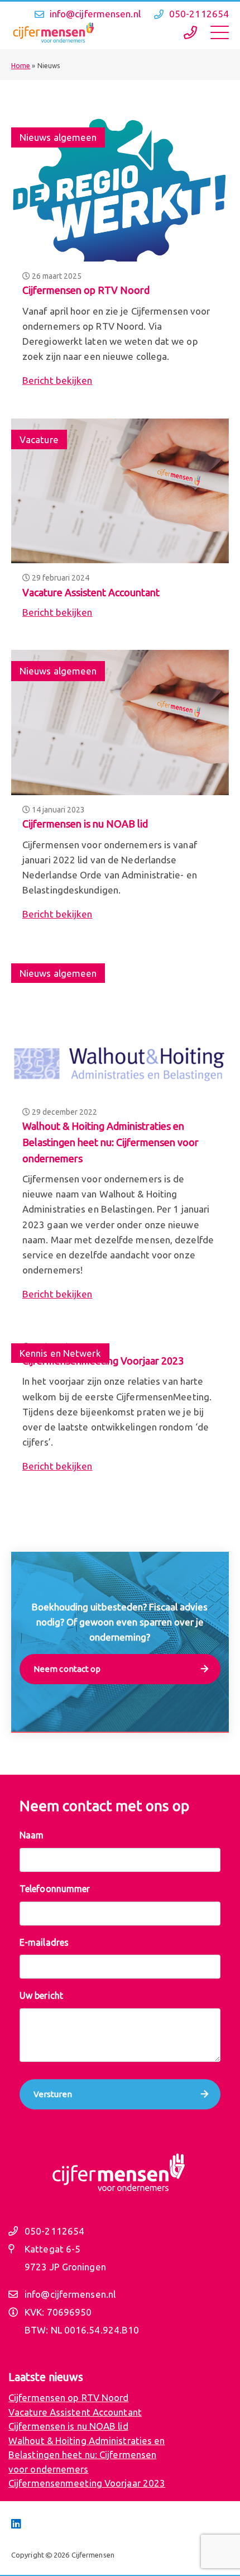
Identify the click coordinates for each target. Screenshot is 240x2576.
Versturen (53, 2094)
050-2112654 (199, 14)
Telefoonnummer (55, 1889)
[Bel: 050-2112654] (190, 33)
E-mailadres (44, 1942)
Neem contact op (67, 1669)
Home (21, 66)
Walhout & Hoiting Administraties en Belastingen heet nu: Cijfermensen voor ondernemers (111, 1142)
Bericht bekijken (57, 380)
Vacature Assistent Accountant (91, 592)
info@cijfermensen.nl (95, 14)
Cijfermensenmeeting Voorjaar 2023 (87, 2483)
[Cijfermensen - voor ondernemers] (53, 33)
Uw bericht (41, 1995)
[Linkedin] (16, 2524)
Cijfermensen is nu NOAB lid (85, 824)
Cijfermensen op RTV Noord (86, 290)
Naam (32, 1835)
